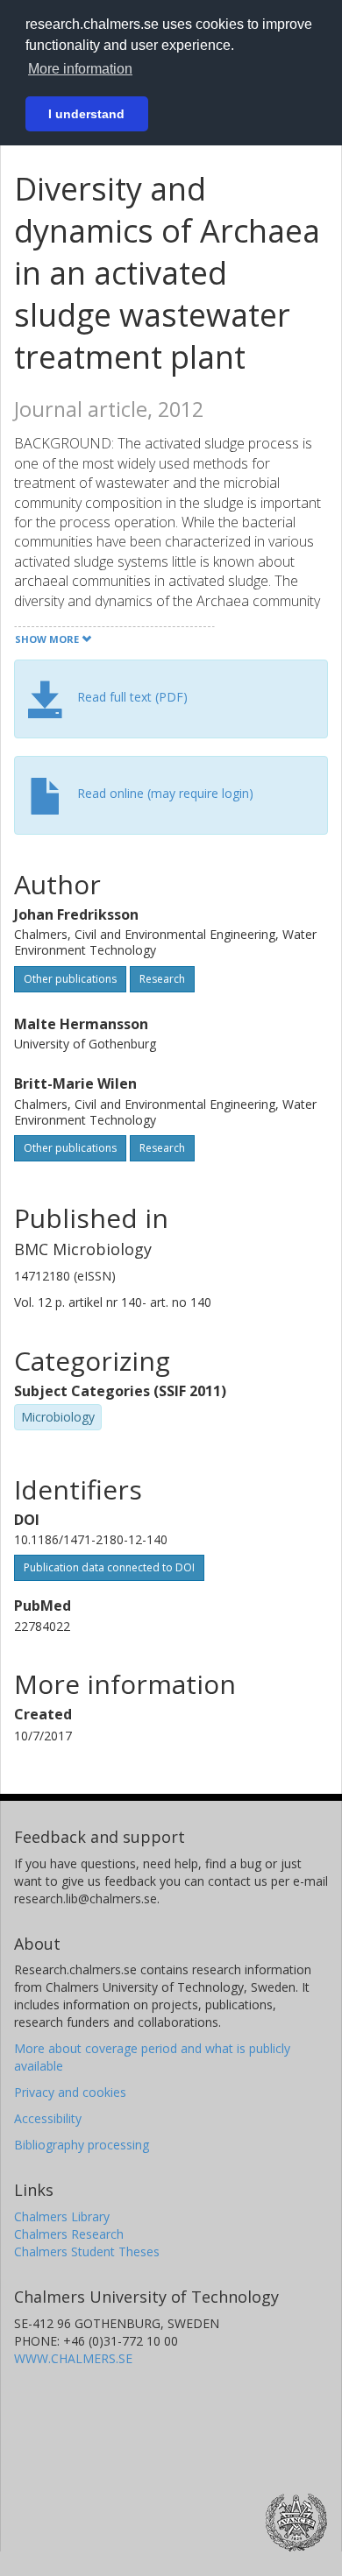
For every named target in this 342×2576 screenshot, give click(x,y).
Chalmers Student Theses (87, 2251)
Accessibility (48, 2118)
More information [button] (80, 69)
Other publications (70, 979)
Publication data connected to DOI (109, 1567)
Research (162, 979)
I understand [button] (86, 114)
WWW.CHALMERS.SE (73, 2358)
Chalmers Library (62, 2216)
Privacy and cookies (70, 2092)
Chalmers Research (69, 2234)
